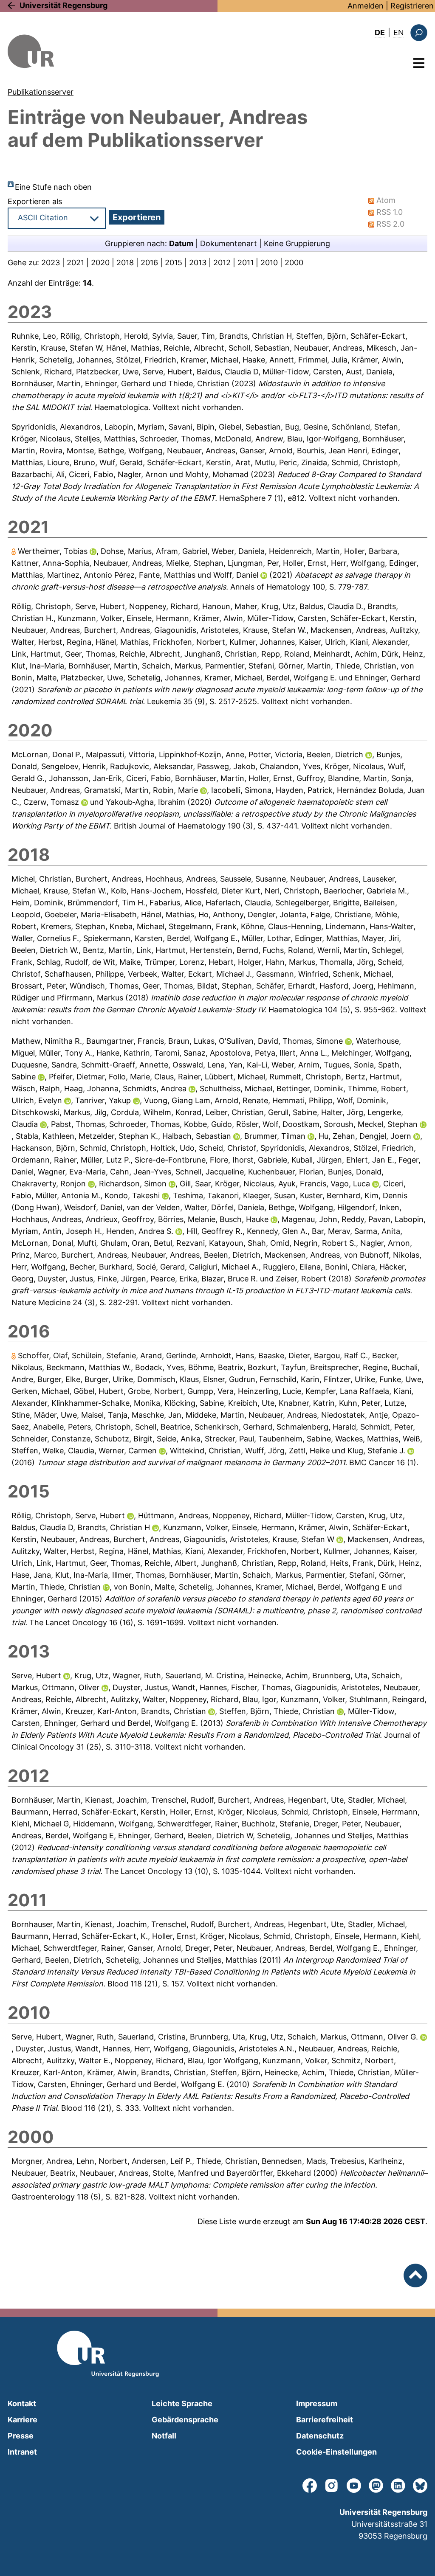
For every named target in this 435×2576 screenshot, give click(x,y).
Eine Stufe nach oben (53, 187)
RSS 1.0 (390, 212)
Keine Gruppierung (297, 243)
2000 (294, 263)
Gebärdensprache (185, 2420)
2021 (75, 263)
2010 (269, 263)
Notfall (164, 2436)
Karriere (23, 2420)
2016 (149, 263)
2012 (222, 263)
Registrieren (412, 6)
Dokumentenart (229, 243)
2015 (174, 263)
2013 (198, 263)
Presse (21, 2436)
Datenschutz (320, 2436)
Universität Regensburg (64, 5)
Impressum (317, 2403)
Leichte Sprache (182, 2403)
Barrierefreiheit (325, 2420)
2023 (51, 263)
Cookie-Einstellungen (336, 2452)
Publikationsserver (41, 92)
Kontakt (22, 2403)
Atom (386, 200)
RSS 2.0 (390, 224)
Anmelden (366, 6)
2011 (246, 263)
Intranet (22, 2452)
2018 (125, 263)
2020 (100, 263)
